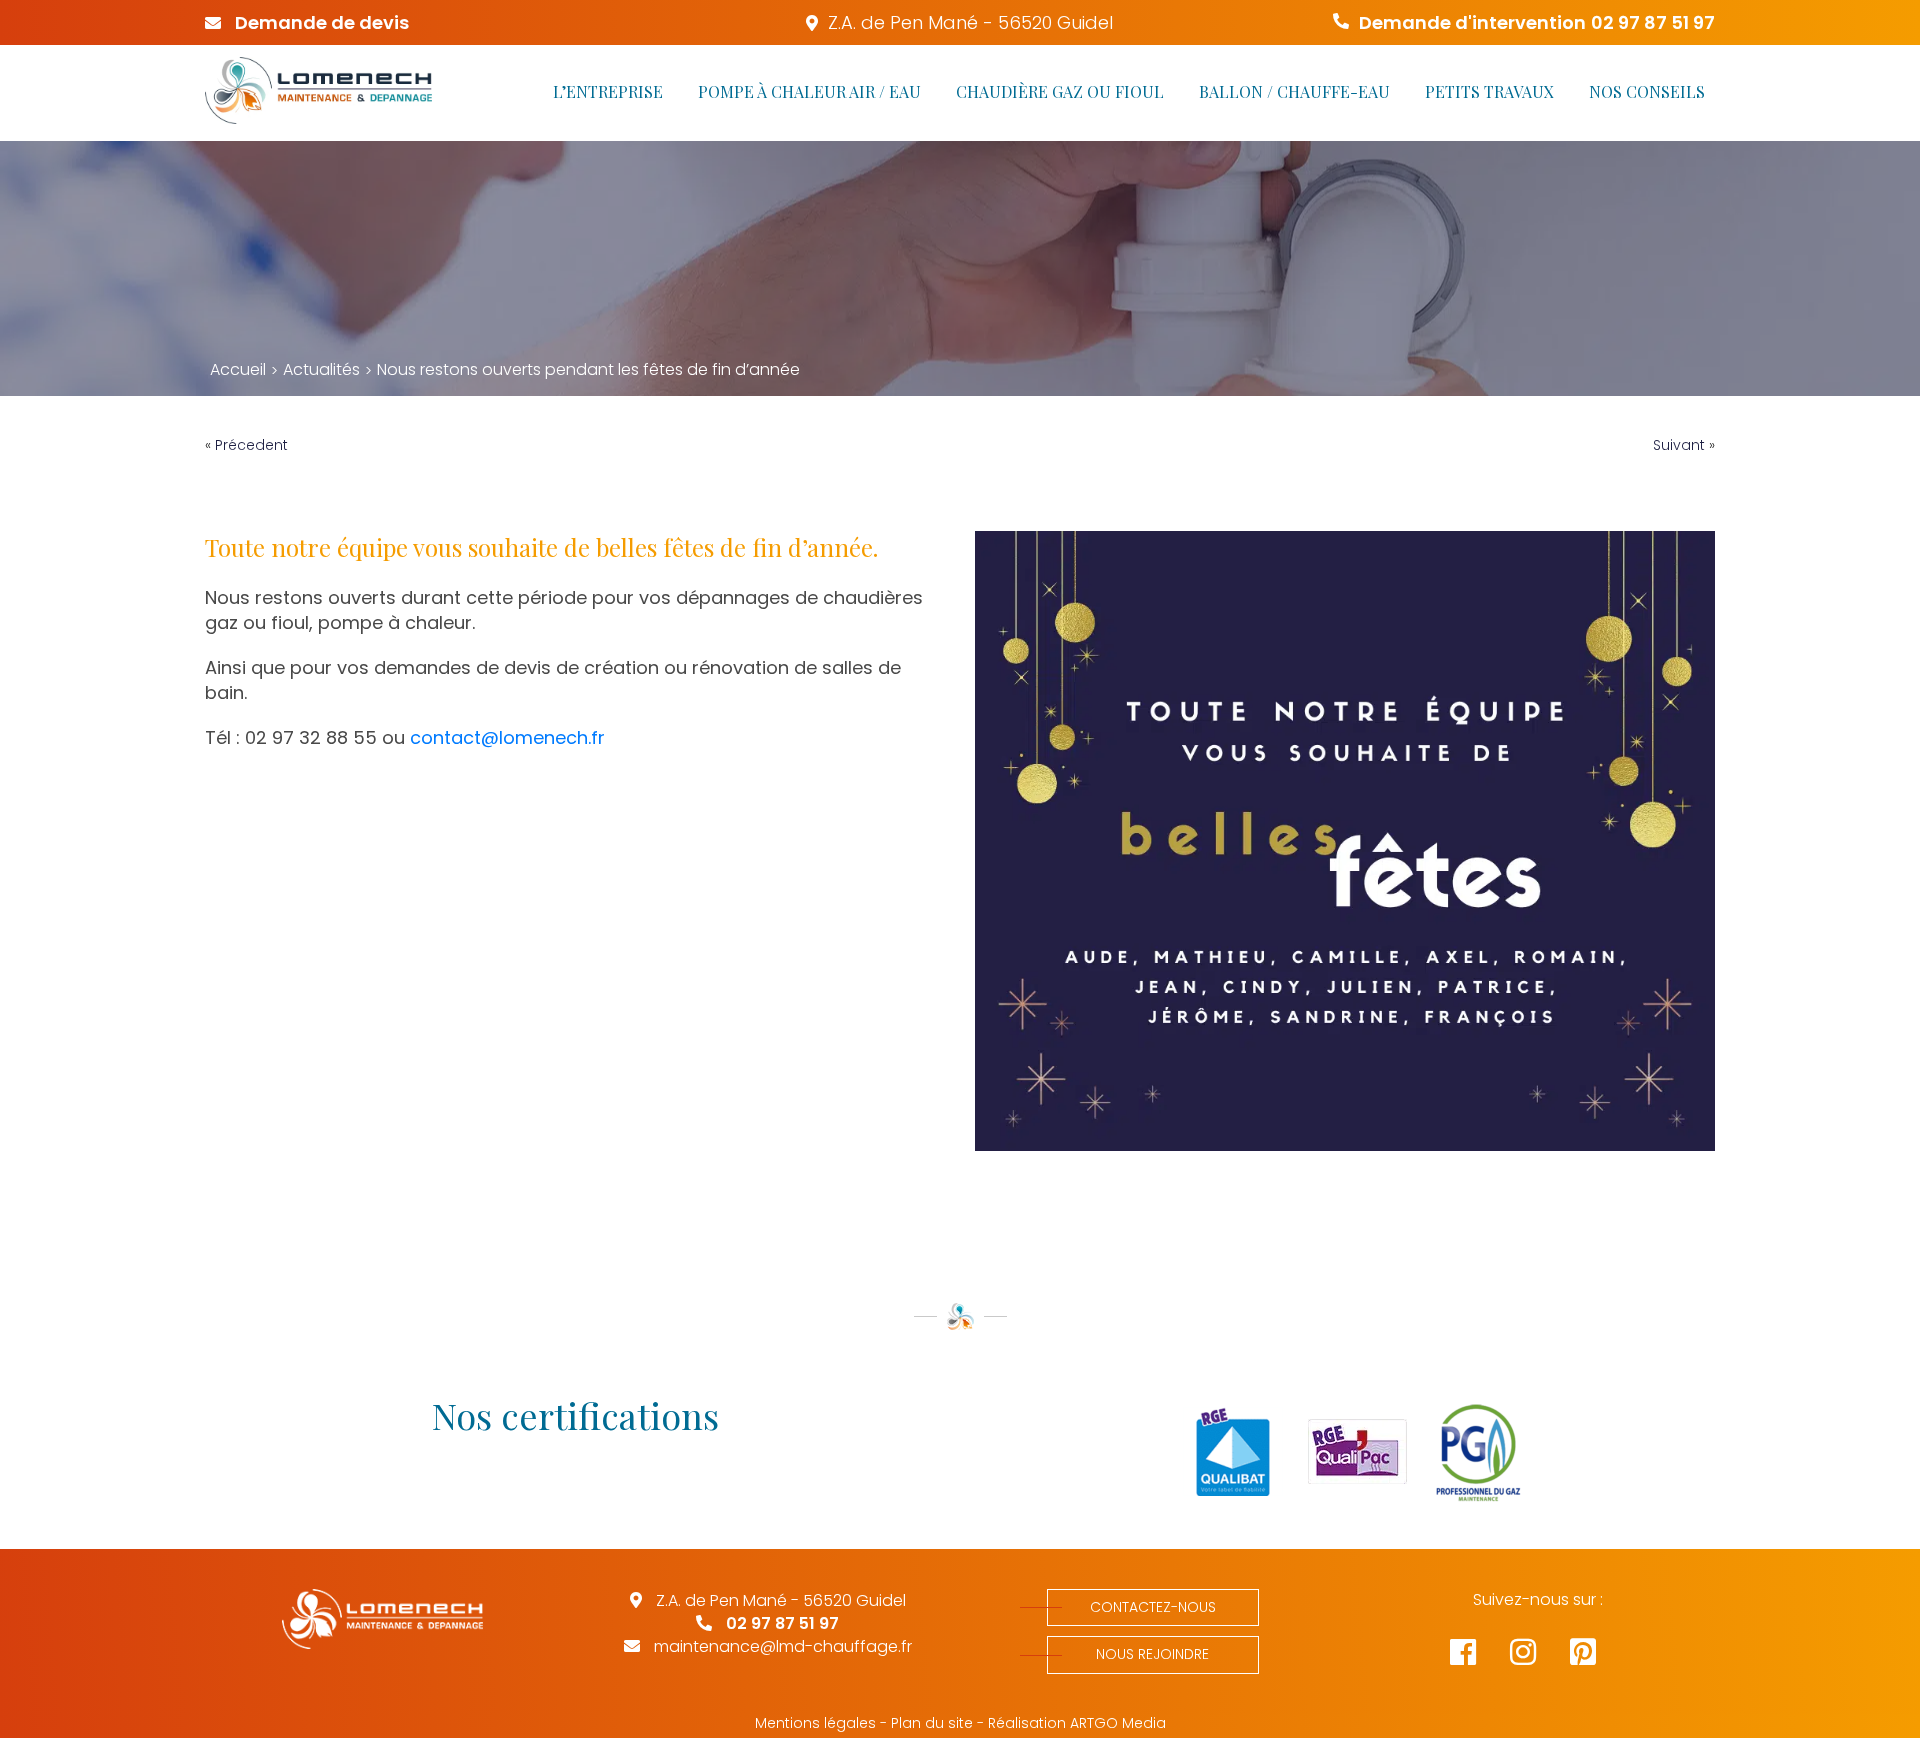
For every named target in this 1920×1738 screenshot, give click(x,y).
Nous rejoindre (1152, 1654)
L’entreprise (608, 91)
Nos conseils (1647, 91)
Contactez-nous (1153, 1607)
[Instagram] (1540, 1657)
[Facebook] (1480, 1657)
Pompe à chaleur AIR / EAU (809, 91)
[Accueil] (318, 93)
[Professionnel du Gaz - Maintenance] (1469, 1454)
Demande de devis (320, 22)
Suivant (1679, 445)
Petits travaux (1489, 91)
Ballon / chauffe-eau (1294, 91)
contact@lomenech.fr (507, 737)
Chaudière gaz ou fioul (1060, 91)
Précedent (251, 445)
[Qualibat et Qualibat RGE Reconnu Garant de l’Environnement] (1220, 1454)
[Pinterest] (1598, 1657)
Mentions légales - (821, 1723)
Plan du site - (937, 1723)
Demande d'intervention (1537, 22)
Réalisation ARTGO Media (1077, 1723)
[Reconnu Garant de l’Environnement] (1345, 1454)
